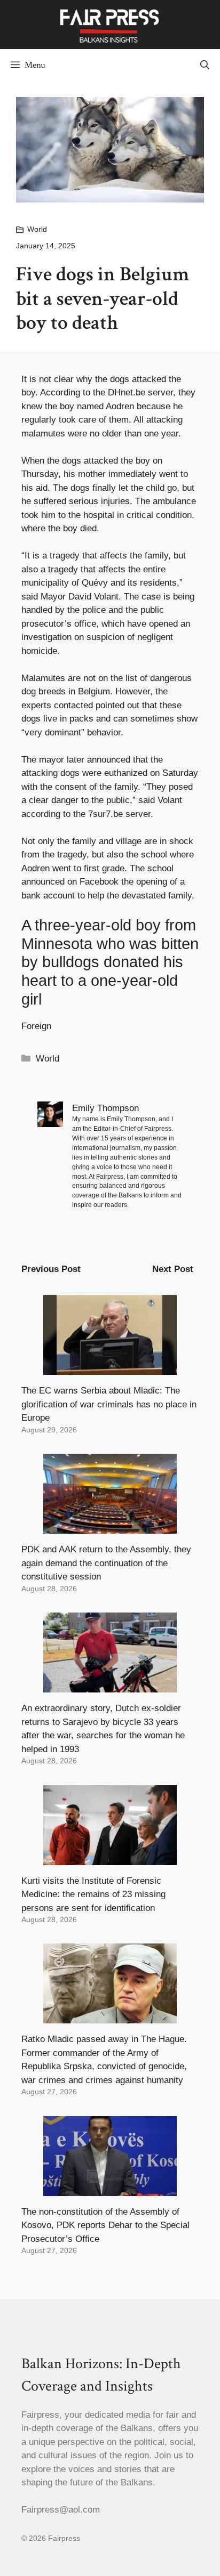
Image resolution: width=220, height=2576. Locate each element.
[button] (205, 65)
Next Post (173, 1269)
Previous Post (51, 1269)
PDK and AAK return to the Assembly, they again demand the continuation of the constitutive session (106, 1563)
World (37, 229)
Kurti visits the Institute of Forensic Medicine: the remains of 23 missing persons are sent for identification (93, 1894)
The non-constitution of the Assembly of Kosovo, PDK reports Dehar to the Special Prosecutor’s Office (105, 2225)
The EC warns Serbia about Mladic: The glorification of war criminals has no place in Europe (109, 1404)
